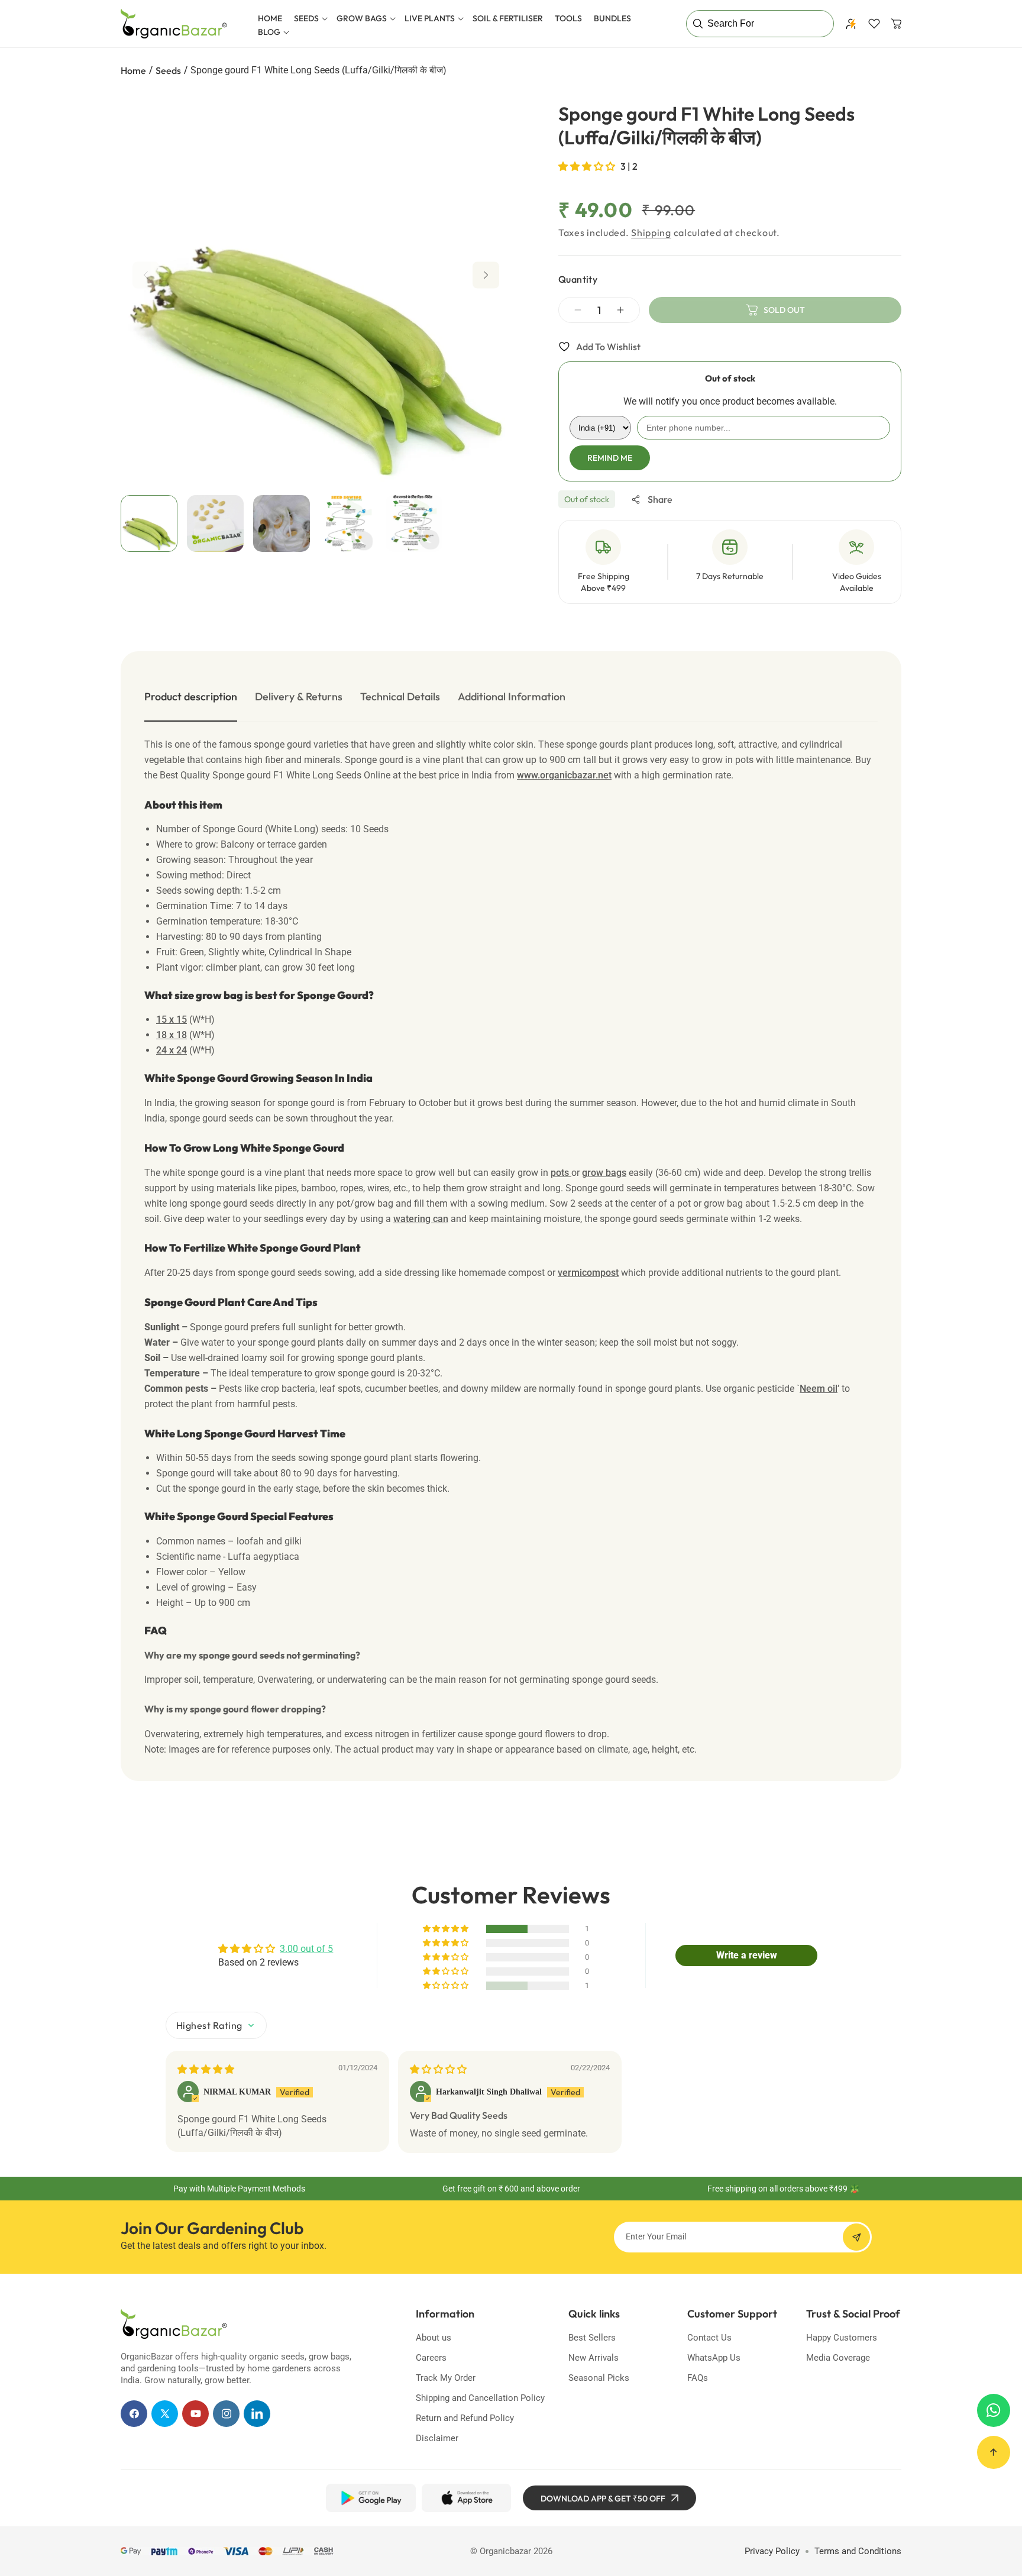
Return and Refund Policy (465, 2418)
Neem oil (819, 1389)
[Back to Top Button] (994, 2452)
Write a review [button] (747, 1955)
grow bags (604, 1173)
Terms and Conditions (858, 2551)
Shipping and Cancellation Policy (480, 2398)
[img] (206, 2069)
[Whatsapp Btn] (994, 2410)
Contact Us (709, 2338)
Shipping (651, 232)
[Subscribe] (856, 2237)
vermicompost (588, 1273)
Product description (191, 696)
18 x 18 (172, 1035)
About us (434, 2338)
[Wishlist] (874, 24)
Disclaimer (437, 2438)
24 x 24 (172, 1050)
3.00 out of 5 (306, 1949)
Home (133, 70)
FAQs (698, 2378)
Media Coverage (838, 2358)
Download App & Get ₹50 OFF (603, 2499)
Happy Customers (842, 2338)
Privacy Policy (772, 2551)
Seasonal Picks (599, 2378)
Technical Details (400, 696)
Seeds (168, 70)
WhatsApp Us (714, 2358)
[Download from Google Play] (371, 2498)
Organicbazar (505, 2551)
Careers (431, 2358)
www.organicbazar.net (564, 775)
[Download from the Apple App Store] (466, 2498)
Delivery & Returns (299, 696)
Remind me (610, 458)
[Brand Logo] (174, 2324)
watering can (421, 1219)
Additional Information (512, 696)
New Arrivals (594, 2358)
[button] (309, 18)
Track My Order (446, 2378)
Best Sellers (592, 2338)
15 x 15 (172, 1019)
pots (561, 1173)
